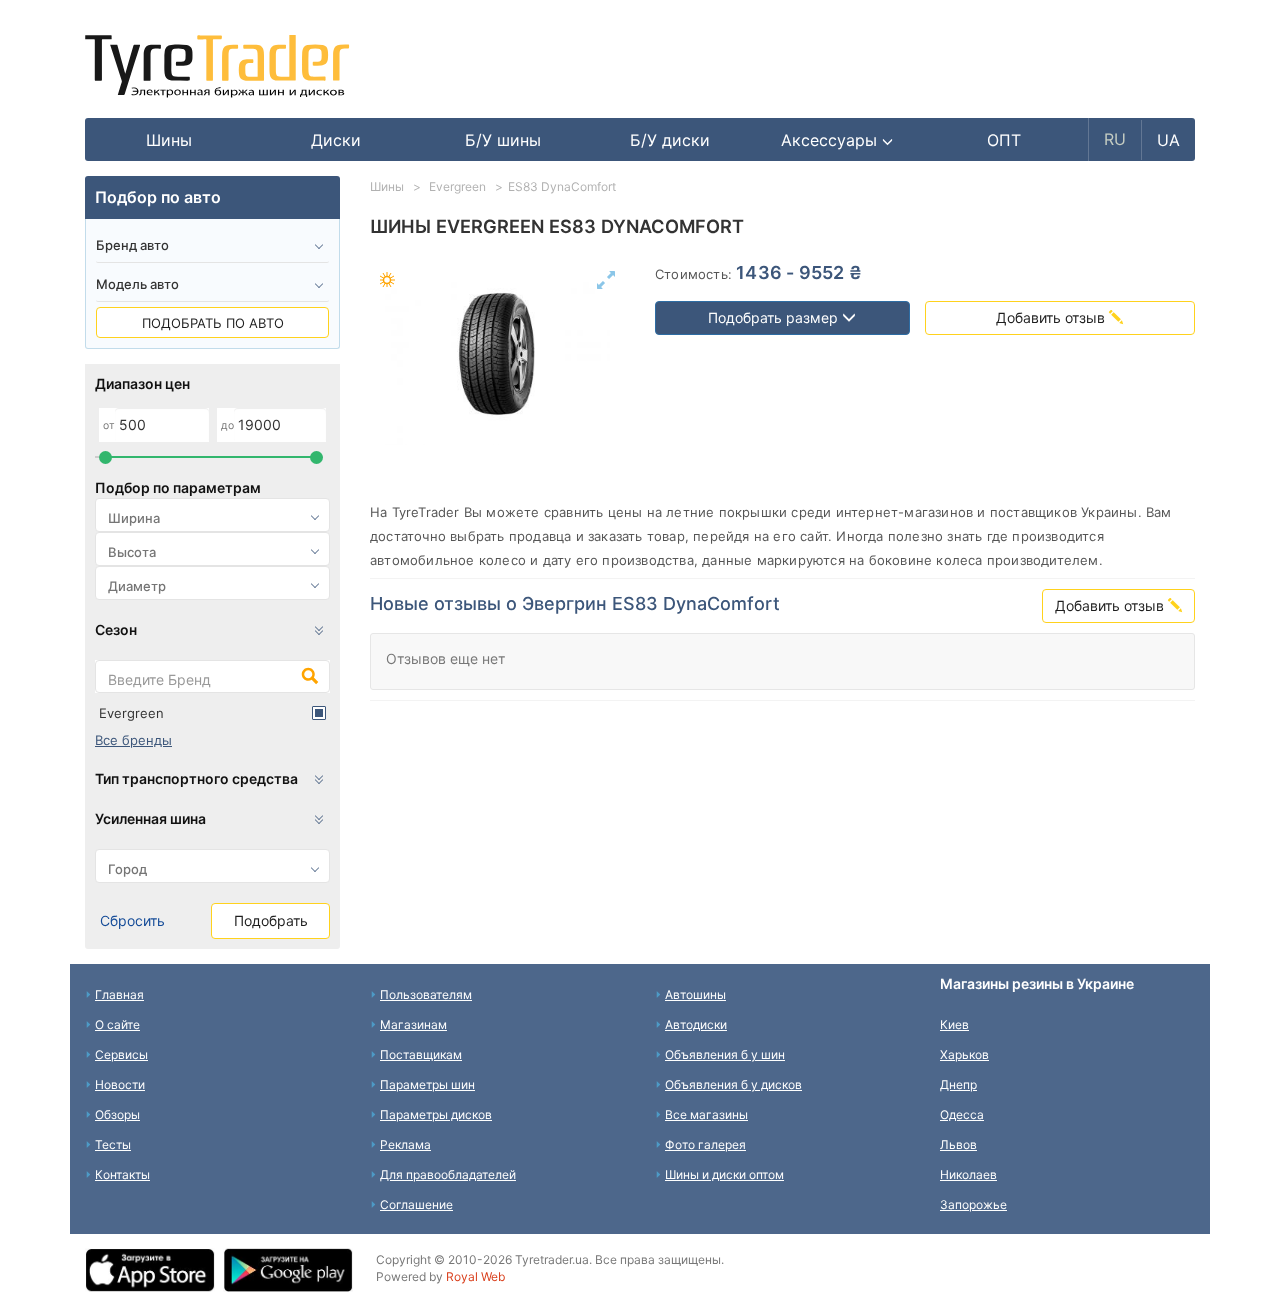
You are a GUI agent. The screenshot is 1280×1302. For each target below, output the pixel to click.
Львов (958, 1144)
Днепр (958, 1084)
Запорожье (973, 1204)
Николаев (968, 1174)
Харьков (964, 1054)
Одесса (962, 1114)
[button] (837, 140)
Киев (954, 1024)
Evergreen (131, 713)
